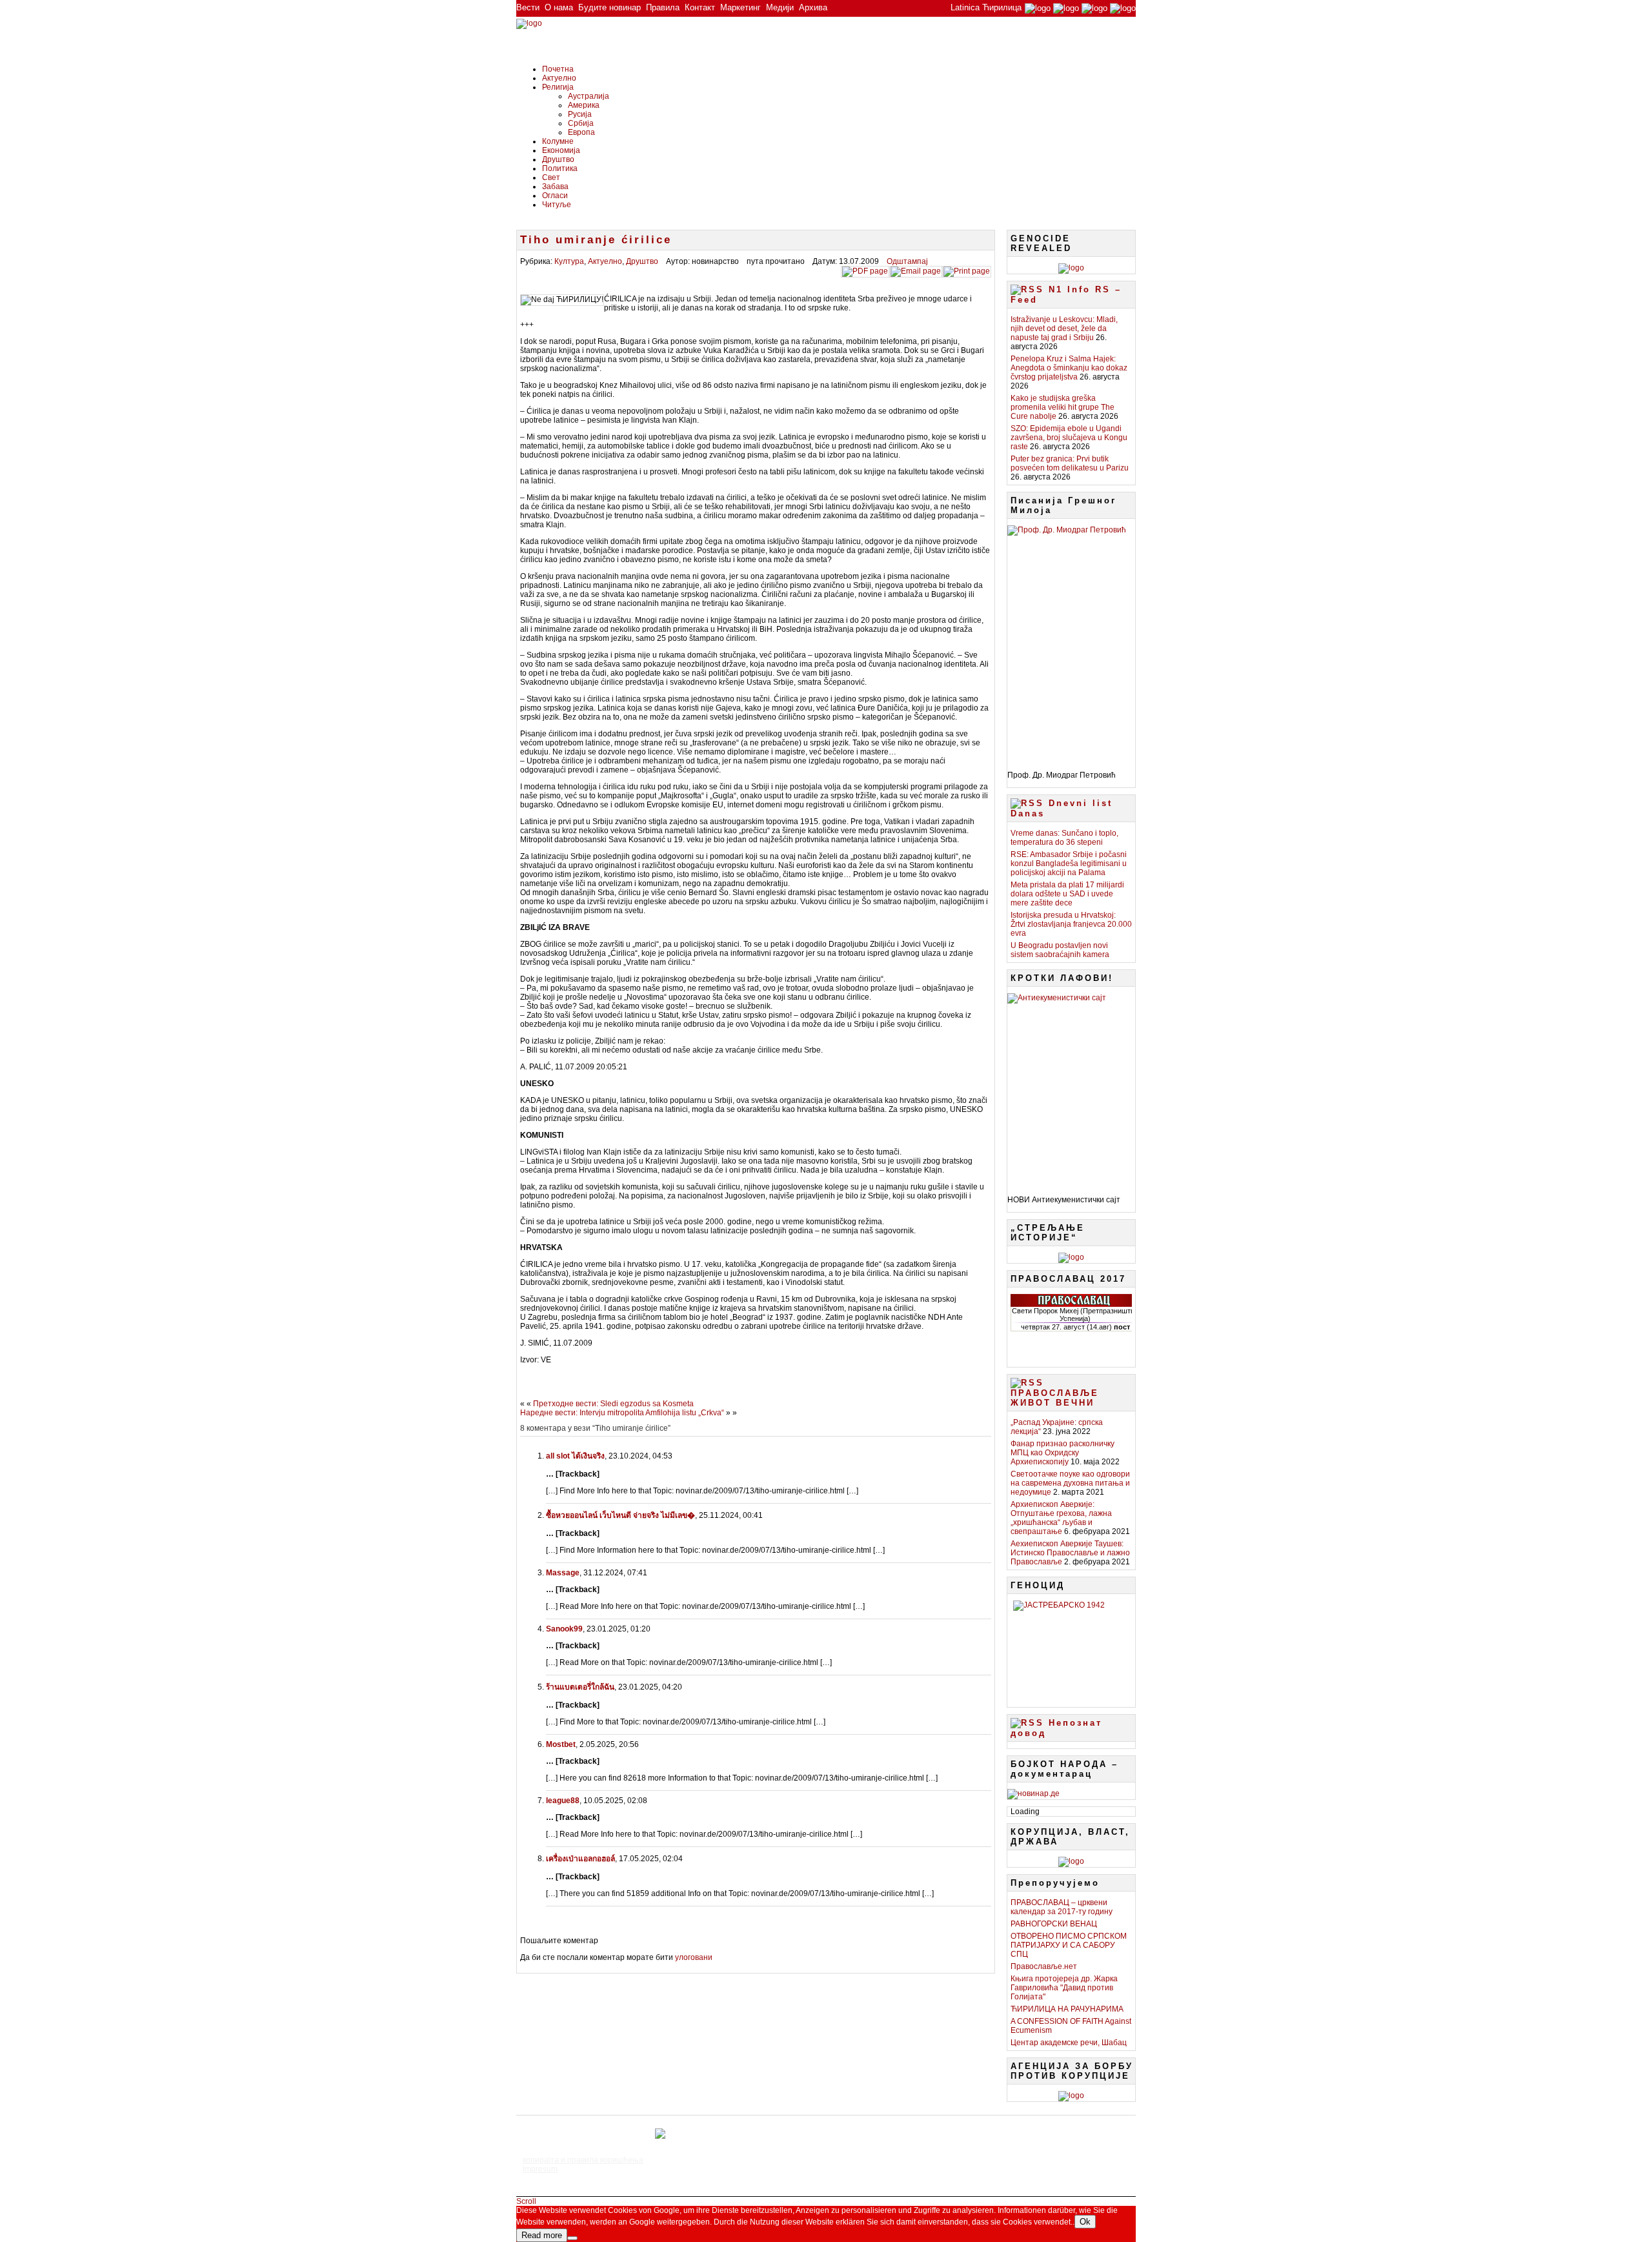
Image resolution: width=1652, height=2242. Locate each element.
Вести (528, 7)
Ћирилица (1002, 7)
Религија (558, 87)
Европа (581, 132)
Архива (813, 7)
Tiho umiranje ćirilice (596, 240)
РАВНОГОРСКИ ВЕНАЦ (1054, 1924)
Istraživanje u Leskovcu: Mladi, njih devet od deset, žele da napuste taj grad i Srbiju (1064, 328)
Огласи (555, 196)
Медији (780, 7)
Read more (542, 2235)
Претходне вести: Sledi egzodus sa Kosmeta (613, 1404)
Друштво (558, 159)
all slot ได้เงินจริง (575, 1456)
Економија (561, 150)
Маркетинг (740, 7)
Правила (663, 7)
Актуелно (559, 78)
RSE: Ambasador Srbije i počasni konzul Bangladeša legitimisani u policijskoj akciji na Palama (1069, 863)
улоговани (694, 1957)
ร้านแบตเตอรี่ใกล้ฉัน (580, 1687)
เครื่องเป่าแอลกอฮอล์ (580, 1859)
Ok (1085, 2222)
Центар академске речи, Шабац (1069, 2043)
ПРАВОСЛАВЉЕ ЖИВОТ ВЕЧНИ (1055, 1398)
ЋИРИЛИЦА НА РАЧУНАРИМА (1067, 2009)
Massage (563, 1573)
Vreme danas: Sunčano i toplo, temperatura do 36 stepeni (1064, 838)
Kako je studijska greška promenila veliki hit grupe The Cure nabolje (1063, 407)
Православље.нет (1044, 1966)
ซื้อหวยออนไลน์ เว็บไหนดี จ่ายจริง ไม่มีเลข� (620, 1515)
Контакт (700, 7)
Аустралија (589, 96)
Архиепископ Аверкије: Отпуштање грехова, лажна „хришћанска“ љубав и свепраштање (1061, 1518)
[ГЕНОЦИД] (1071, 1649)
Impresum (540, 2169)
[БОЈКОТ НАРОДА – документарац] (1033, 1793)
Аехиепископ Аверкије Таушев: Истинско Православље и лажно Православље (1070, 1553)
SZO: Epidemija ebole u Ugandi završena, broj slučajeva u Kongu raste (1069, 438)
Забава (555, 187)
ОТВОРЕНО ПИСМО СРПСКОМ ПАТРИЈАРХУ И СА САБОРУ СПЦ (1069, 1945)
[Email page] (916, 271)
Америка (584, 105)
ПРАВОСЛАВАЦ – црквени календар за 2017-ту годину (1062, 1907)
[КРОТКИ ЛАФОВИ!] (1071, 1089)
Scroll (526, 2201)
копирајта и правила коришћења (583, 2160)
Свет (551, 177)
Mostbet (561, 1744)
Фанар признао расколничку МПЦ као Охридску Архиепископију (1063, 1453)
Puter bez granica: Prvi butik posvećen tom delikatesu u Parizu (1070, 463)
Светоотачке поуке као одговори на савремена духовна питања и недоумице (1070, 1483)
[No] (572, 2238)
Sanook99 (564, 1629)
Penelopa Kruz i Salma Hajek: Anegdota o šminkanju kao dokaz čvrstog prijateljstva (1069, 368)
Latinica (965, 7)
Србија (581, 123)
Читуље (557, 205)
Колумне (558, 141)
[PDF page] (865, 271)
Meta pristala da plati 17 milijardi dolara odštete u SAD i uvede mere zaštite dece (1067, 894)
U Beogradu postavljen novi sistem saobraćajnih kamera (1060, 950)
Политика (560, 168)
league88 (563, 1801)
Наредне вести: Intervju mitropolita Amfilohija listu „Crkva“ (622, 1413)
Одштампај (907, 261)
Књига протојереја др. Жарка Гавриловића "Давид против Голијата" (1064, 1988)
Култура (569, 261)
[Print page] (967, 271)
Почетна (558, 69)
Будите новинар (609, 7)
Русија (580, 114)
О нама (559, 7)
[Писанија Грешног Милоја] (1071, 643)
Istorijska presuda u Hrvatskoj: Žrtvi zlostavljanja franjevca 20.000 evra (1071, 924)
